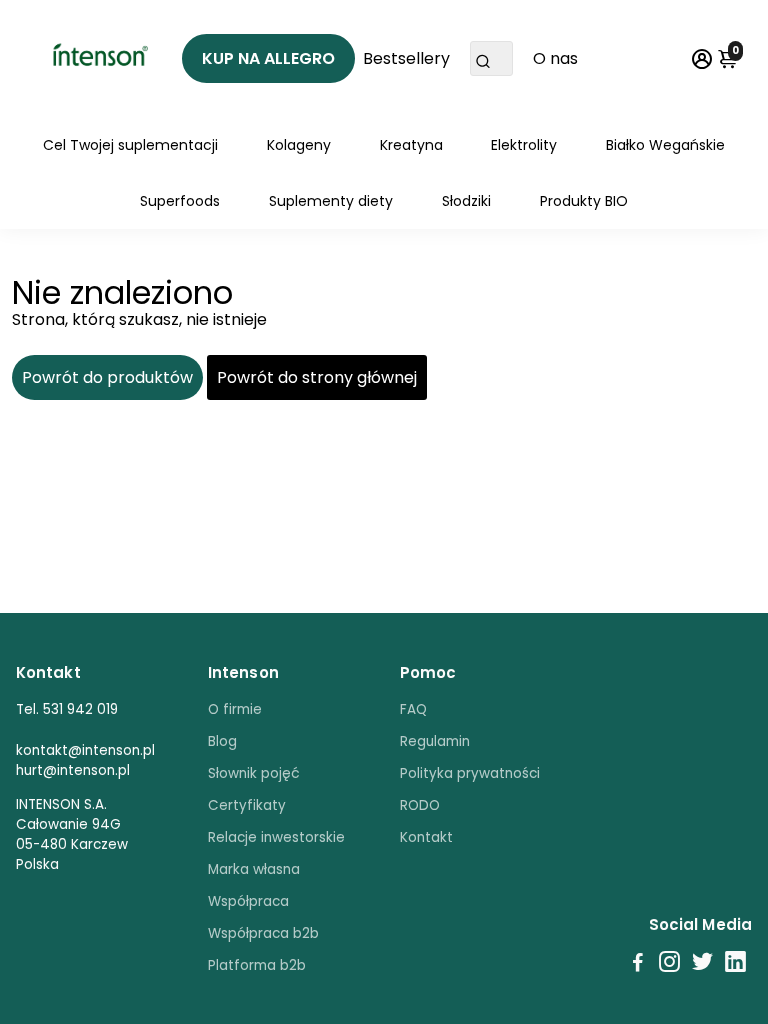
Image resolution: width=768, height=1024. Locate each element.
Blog (222, 741)
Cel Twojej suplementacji (130, 145)
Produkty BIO (584, 201)
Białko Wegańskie (665, 145)
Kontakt (426, 837)
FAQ (413, 709)
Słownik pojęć (254, 773)
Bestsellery (406, 58)
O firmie (235, 709)
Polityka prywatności (470, 773)
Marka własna (254, 869)
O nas (555, 58)
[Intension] (99, 58)
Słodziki (466, 201)
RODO (420, 805)
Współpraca (248, 901)
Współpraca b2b (263, 933)
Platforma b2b (257, 965)
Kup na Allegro (268, 58)
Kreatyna (411, 145)
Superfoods (180, 201)
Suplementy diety (331, 201)
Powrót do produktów (107, 377)
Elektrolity (524, 145)
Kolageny (299, 145)
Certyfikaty (247, 805)
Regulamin (435, 741)
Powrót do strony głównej (317, 377)
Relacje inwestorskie (276, 837)
